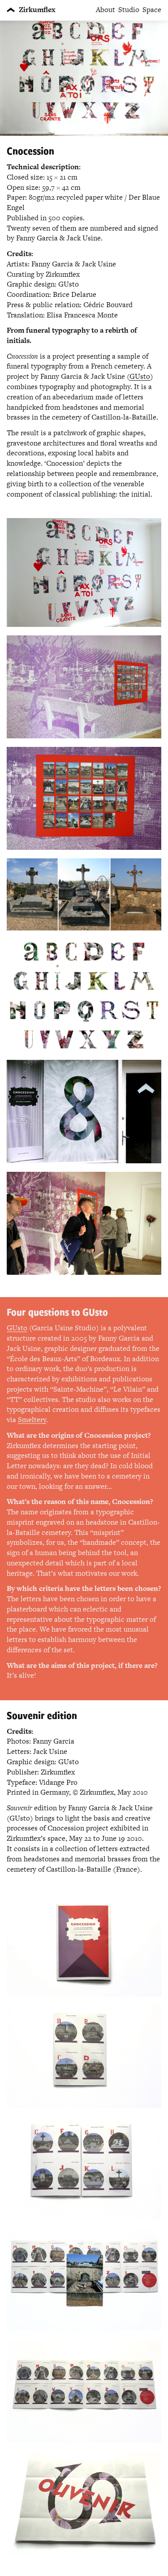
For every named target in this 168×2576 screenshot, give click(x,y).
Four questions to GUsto (57, 1312)
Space (152, 10)
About (106, 10)
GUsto (140, 376)
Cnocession (30, 151)
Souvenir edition (42, 1715)
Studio (129, 10)
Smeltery (32, 1420)
